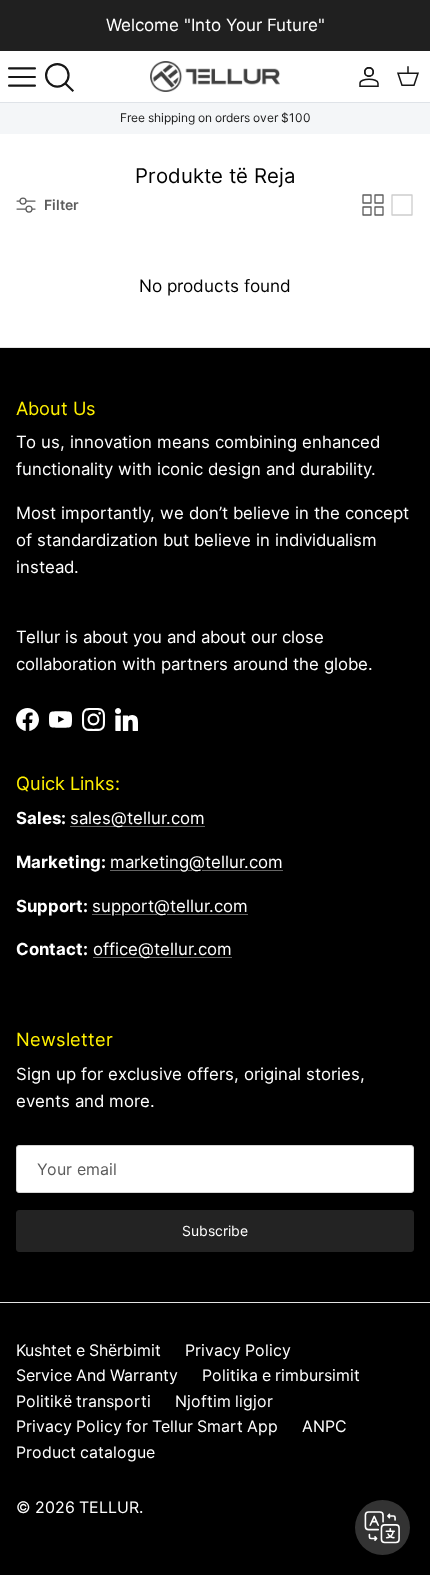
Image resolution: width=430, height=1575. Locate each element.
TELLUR (109, 1507)
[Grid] (373, 205)
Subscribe (215, 1230)
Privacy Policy (238, 1350)
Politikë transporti (83, 1401)
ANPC (324, 1426)
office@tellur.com (162, 949)
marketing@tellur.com (196, 862)
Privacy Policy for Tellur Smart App (147, 1426)
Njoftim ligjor (224, 1401)
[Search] (66, 77)
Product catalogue (85, 1452)
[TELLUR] (215, 76)
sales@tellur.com (137, 818)
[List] (402, 205)
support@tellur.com (170, 906)
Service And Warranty (97, 1375)
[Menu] (22, 77)
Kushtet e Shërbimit (88, 1350)
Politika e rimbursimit (281, 1375)
